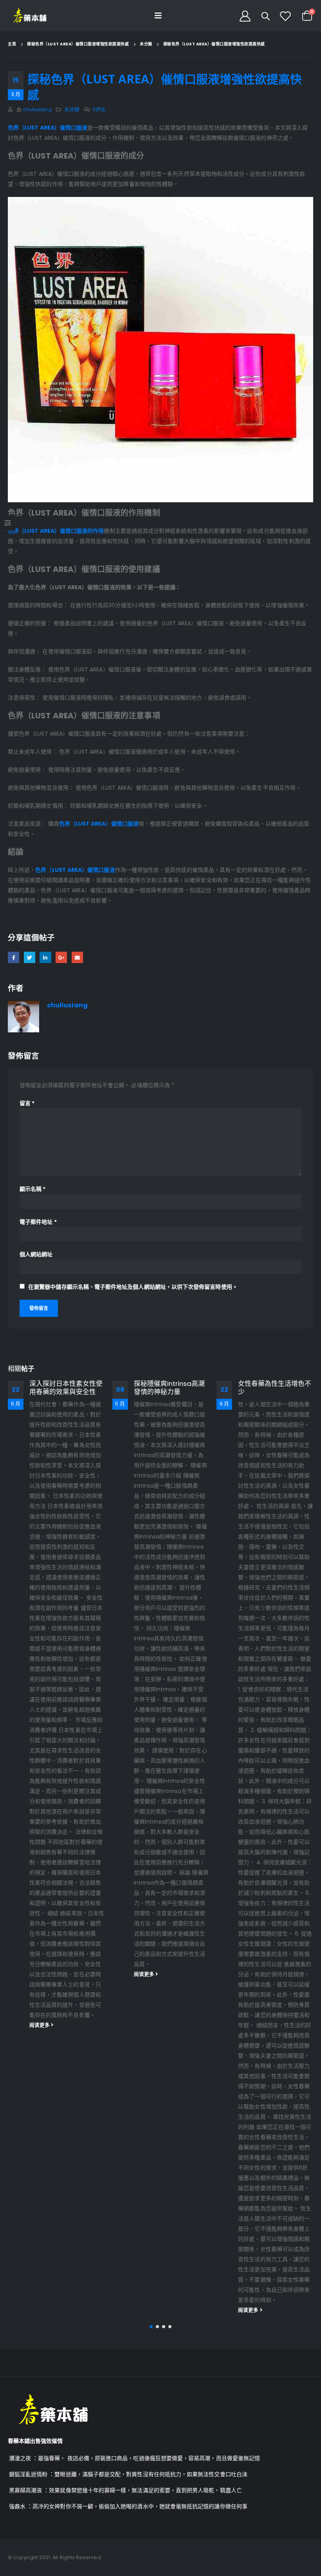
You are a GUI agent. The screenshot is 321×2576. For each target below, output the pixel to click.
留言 (27, 1103)
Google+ (61, 957)
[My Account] (245, 16)
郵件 (77, 957)
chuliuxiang (37, 109)
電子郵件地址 (38, 1222)
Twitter (30, 957)
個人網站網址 (36, 1254)
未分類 (72, 109)
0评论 (99, 109)
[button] (151, 2327)
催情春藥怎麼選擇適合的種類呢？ (275, 1388)
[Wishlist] (285, 16)
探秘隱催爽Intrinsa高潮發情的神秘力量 (65, 1388)
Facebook (14, 957)
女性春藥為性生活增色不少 (170, 1388)
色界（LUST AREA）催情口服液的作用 (56, 531)
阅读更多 (41, 1974)
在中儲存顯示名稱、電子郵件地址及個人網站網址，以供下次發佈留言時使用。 (133, 1287)
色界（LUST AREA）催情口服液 (48, 128)
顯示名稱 (32, 1189)
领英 (45, 957)
